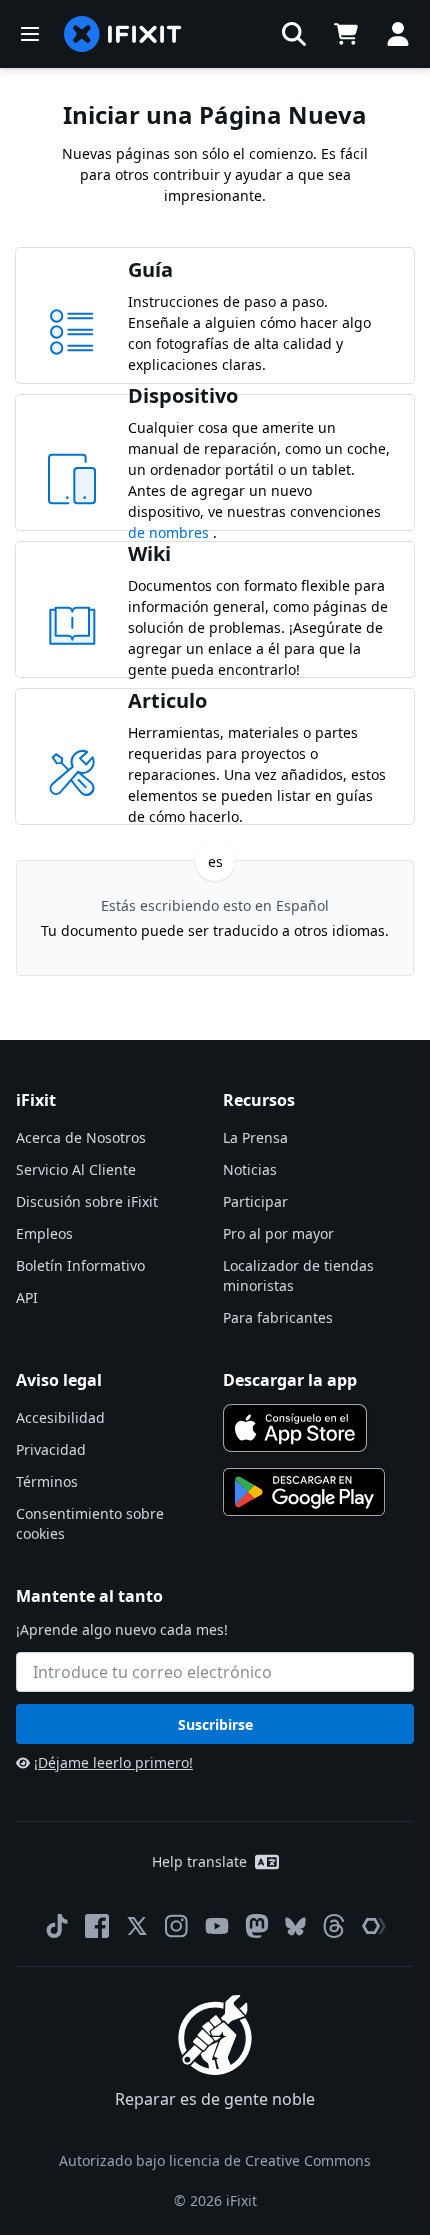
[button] (294, 34)
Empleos (44, 1233)
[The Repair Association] (374, 1926)
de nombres (170, 532)
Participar (255, 1201)
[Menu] (30, 34)
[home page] (123, 34)
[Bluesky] (295, 1926)
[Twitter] (137, 1926)
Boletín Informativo (80, 1265)
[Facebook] (97, 1926)
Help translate (199, 1861)
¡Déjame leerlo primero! (113, 1762)
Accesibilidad (60, 1417)
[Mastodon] (257, 1926)
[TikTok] (57, 1926)
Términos (47, 1481)
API (27, 1297)
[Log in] (398, 34)
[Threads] (334, 1926)
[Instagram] (177, 1926)
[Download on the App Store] (295, 1428)
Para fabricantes (278, 1317)
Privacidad (51, 1449)
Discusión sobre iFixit (87, 1201)
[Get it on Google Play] (304, 1492)
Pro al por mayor (278, 1233)
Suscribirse (215, 1724)
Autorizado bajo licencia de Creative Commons (215, 2160)
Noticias (250, 1169)
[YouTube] (217, 1926)
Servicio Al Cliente (76, 1169)
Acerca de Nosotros (81, 1137)
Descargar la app (290, 1380)
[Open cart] (346, 34)
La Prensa (255, 1137)
